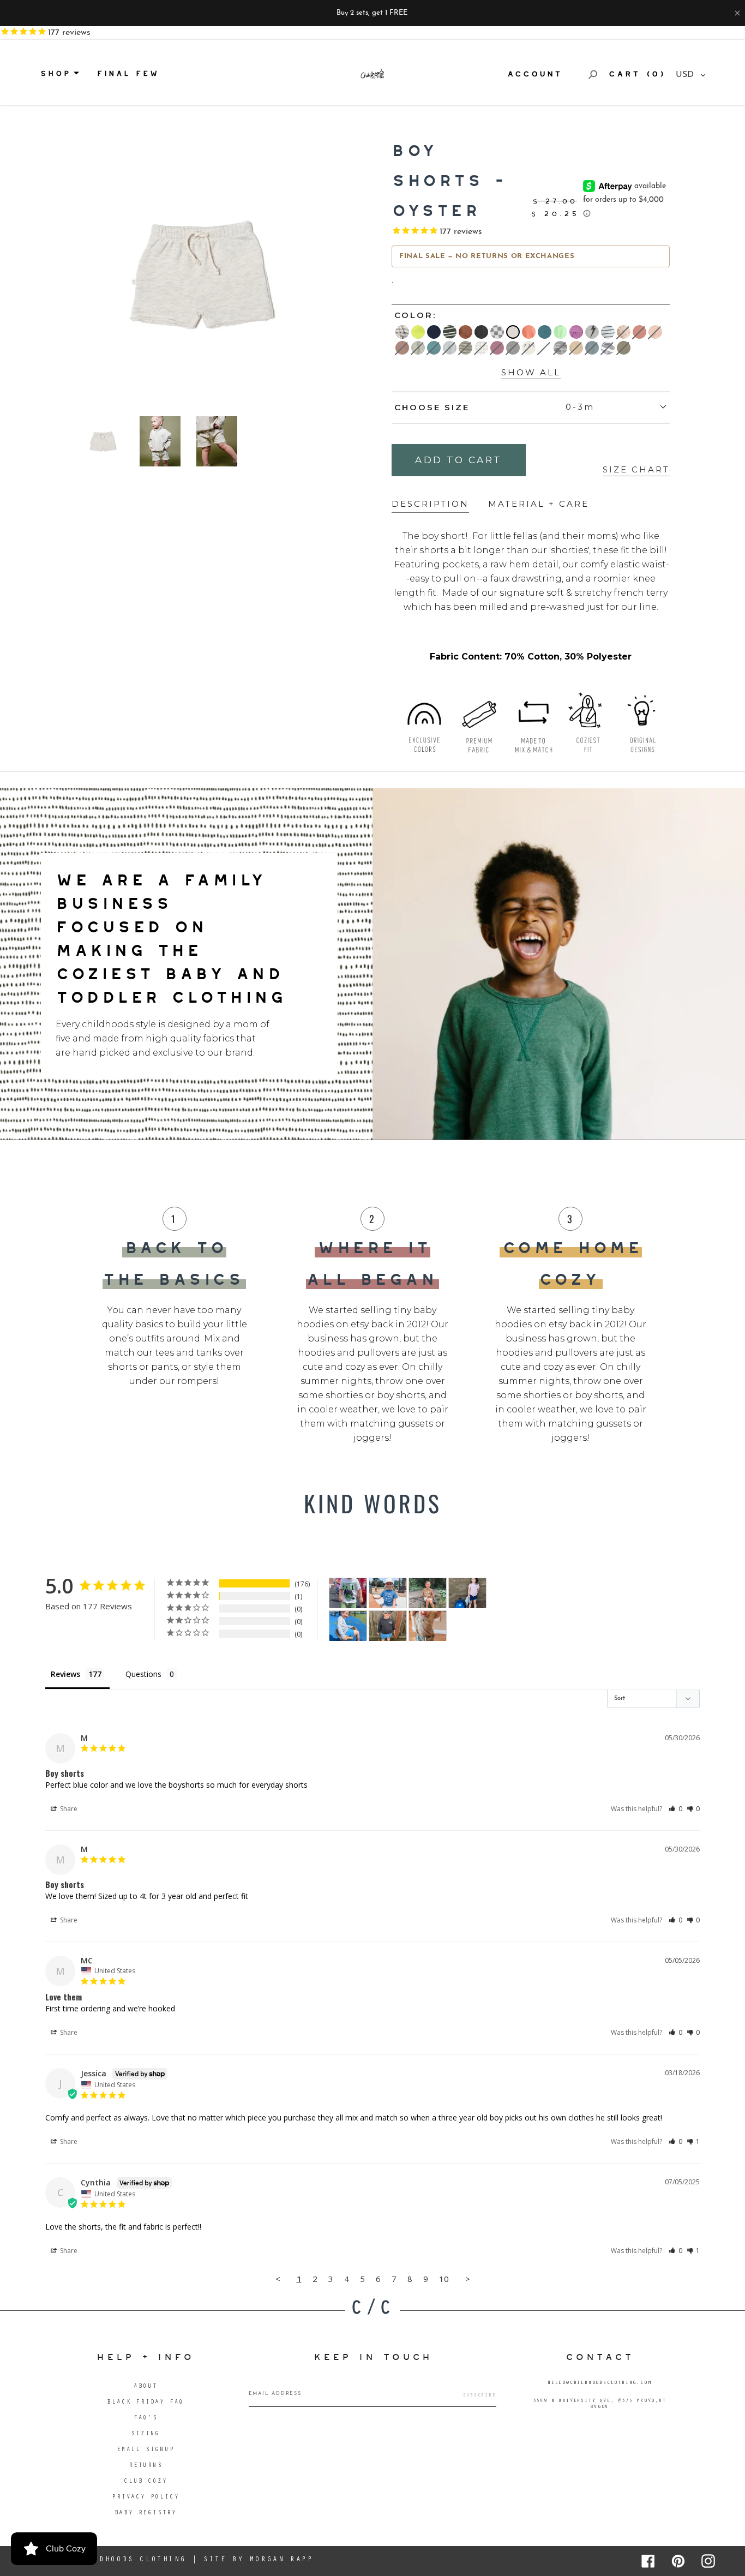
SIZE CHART (636, 469)
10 (444, 2279)
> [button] (468, 2279)
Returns (146, 2466)
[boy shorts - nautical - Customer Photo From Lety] (388, 1593)
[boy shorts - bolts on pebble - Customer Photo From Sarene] (467, 1593)
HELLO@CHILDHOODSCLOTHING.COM (599, 2383)
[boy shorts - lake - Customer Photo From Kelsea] (388, 1626)
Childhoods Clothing (131, 2560)
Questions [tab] (143, 1674)
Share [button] (68, 1809)
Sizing (145, 2434)
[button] (675, 1809)
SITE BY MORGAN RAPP (258, 2560)
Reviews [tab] (65, 1674)
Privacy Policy (145, 2498)
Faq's (146, 2419)
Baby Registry (146, 2514)
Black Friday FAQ (145, 2403)
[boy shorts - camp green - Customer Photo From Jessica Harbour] (348, 1593)
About (146, 2387)
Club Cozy (145, 2482)
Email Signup (146, 2450)
